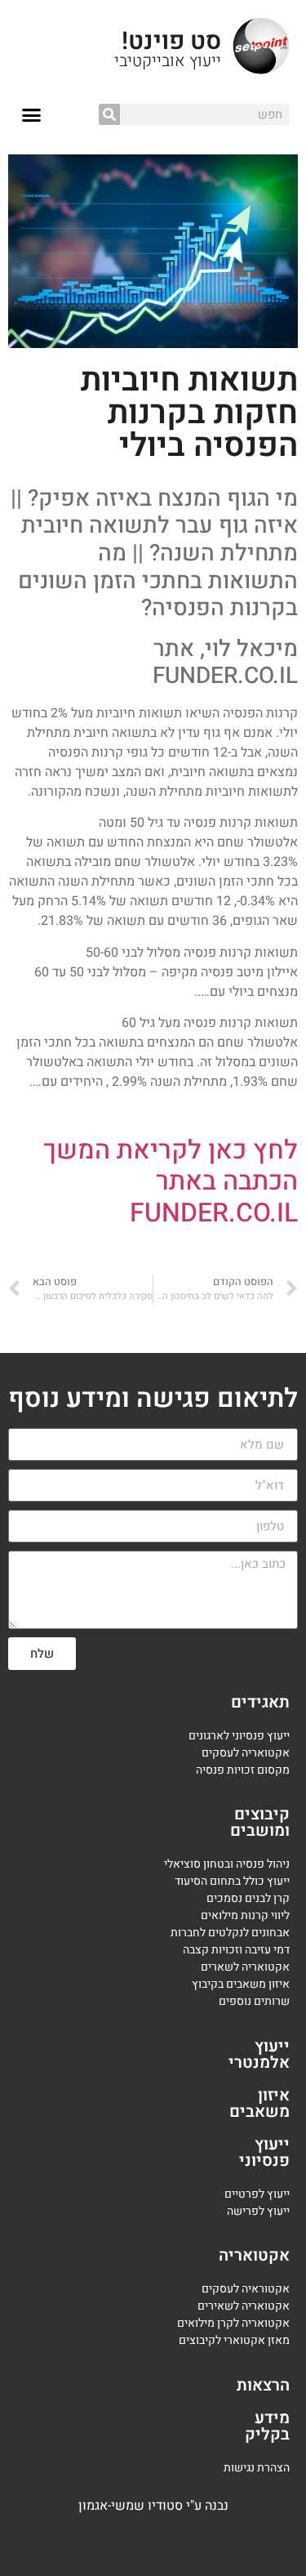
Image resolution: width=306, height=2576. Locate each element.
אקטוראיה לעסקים (246, 2289)
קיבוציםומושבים (260, 1822)
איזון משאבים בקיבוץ (241, 1984)
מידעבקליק (267, 2426)
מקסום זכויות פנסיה (243, 1770)
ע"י (195, 2506)
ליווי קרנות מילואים (245, 1915)
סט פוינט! (171, 42)
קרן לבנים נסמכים (248, 1898)
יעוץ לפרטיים (254, 2194)
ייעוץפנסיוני (264, 2152)
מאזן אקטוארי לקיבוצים (234, 2340)
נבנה (217, 2506)
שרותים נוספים (254, 2001)
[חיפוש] (109, 114)
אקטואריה (254, 2255)
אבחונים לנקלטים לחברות (230, 1933)
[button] (32, 115)
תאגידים (260, 1702)
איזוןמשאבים (259, 2103)
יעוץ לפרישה (257, 2211)
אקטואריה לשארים (245, 1967)
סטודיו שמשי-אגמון (131, 2506)
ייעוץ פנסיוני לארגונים (239, 1736)
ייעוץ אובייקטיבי (168, 61)
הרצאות (263, 2385)
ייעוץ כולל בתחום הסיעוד (232, 1881)
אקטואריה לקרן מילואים (233, 2323)
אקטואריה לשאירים (244, 2306)
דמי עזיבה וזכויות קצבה (236, 1950)
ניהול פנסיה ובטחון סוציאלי (227, 1864)
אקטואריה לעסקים (246, 1753)
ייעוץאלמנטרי (259, 2054)
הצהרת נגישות (257, 2468)
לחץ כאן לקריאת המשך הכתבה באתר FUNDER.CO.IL (171, 1181)
